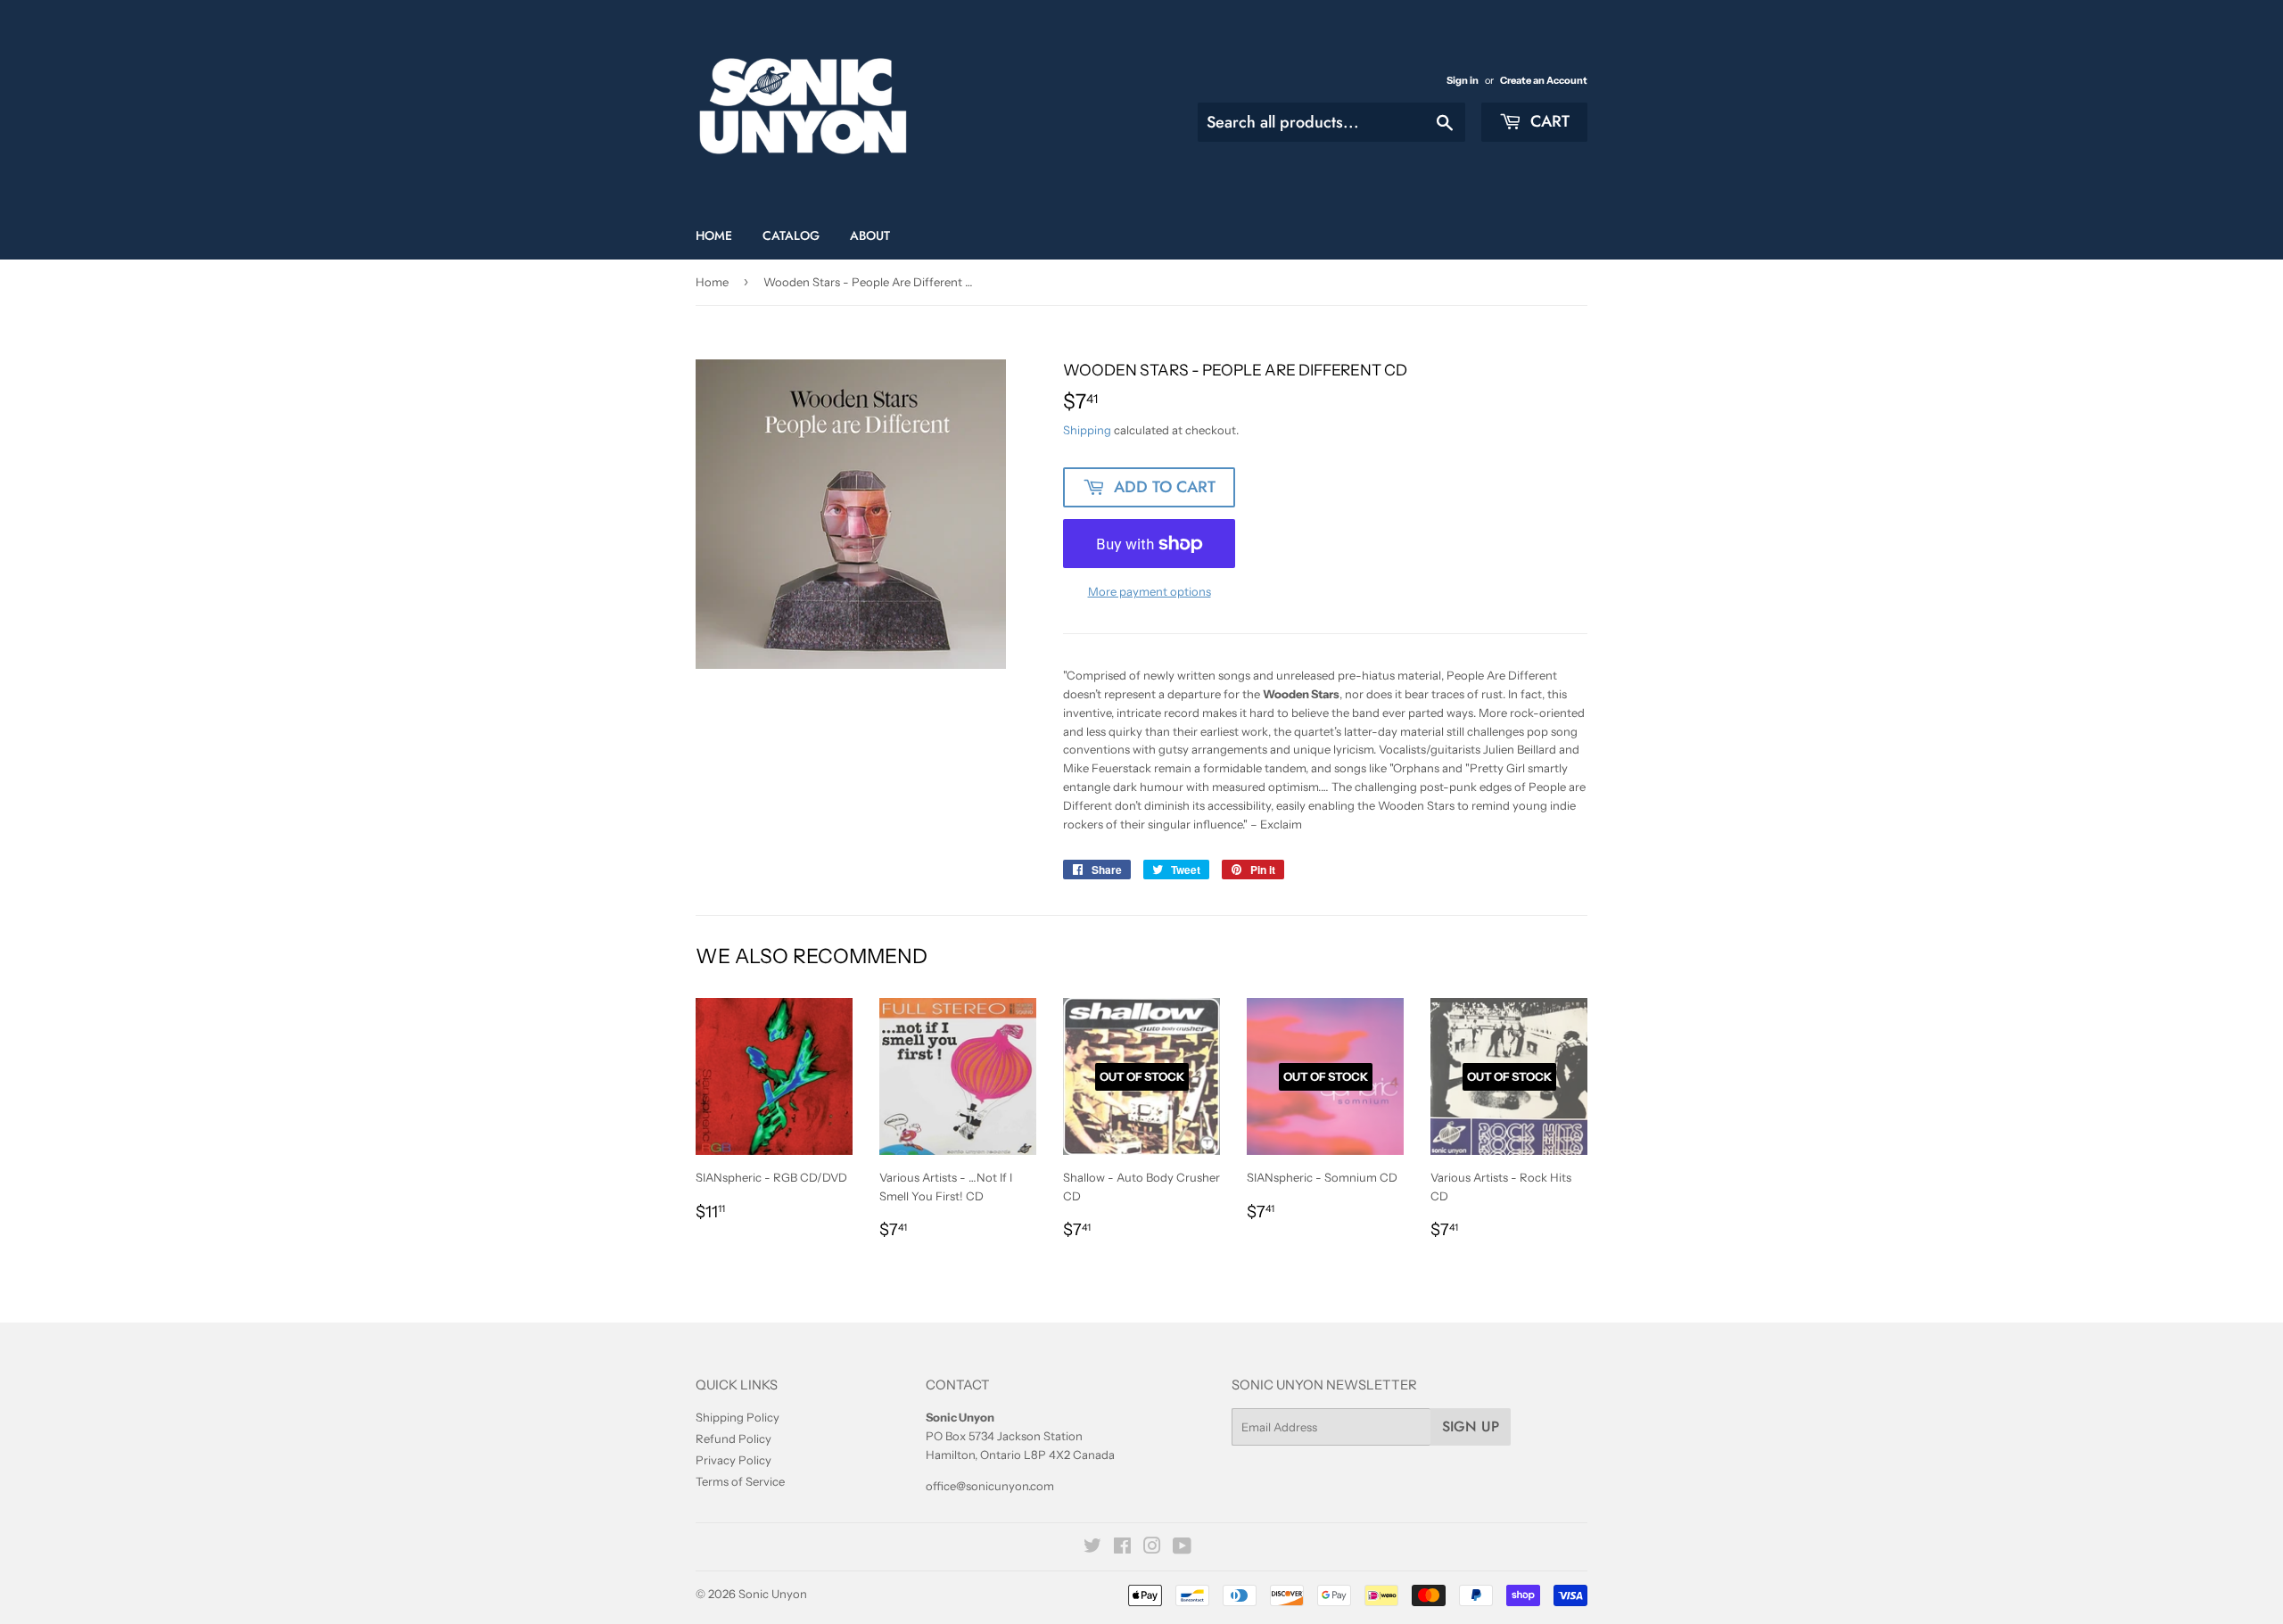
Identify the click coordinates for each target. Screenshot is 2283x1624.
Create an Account (1544, 80)
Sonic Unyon (773, 1594)
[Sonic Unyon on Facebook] (1122, 1548)
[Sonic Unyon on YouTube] (1182, 1548)
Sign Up (1471, 1426)
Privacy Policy (734, 1460)
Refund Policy (734, 1439)
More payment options (1150, 591)
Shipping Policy (738, 1417)
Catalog (791, 235)
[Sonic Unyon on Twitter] (1092, 1548)
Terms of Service (740, 1481)
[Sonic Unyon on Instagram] (1152, 1548)
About (870, 235)
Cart (1548, 121)
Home (714, 235)
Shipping (1087, 430)
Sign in (1463, 80)
